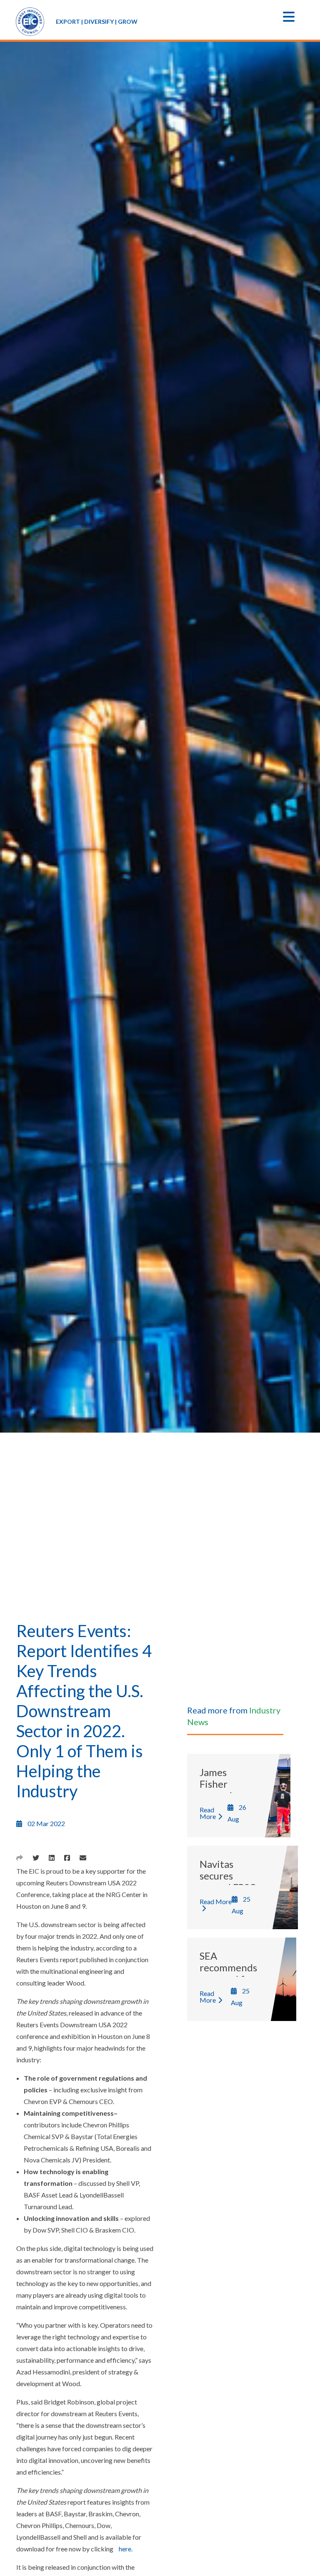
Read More (208, 1813)
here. (126, 2549)
